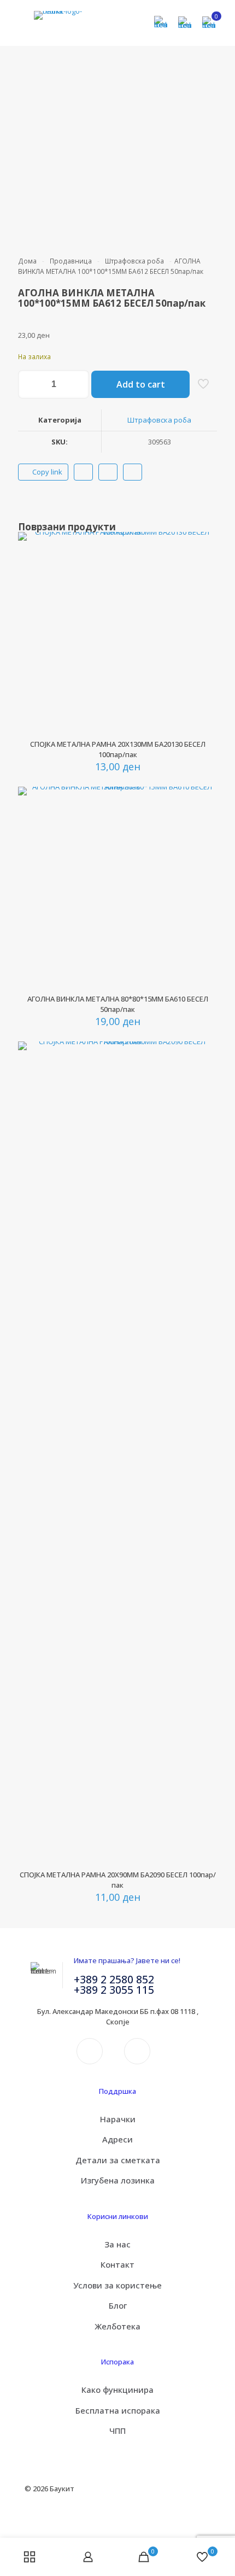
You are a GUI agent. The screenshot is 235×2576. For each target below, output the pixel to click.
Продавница (71, 261)
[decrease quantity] (30, 384)
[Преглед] (204, 592)
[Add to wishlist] (204, 576)
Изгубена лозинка (118, 2180)
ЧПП (117, 2431)
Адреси (117, 2139)
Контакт (117, 2264)
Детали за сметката (118, 2160)
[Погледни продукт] (204, 560)
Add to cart (141, 384)
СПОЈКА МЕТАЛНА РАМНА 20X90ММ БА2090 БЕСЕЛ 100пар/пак (118, 1880)
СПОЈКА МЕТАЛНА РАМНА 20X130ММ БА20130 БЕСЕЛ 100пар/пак (118, 749)
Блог (118, 2305)
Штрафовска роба (134, 261)
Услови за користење (117, 2285)
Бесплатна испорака (118, 2410)
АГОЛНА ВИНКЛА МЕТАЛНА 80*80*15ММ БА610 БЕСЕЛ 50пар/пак (118, 1004)
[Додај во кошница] (204, 545)
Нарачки (118, 2119)
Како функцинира (117, 2390)
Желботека (117, 2326)
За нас (117, 2244)
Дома (27, 261)
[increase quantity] (77, 384)
